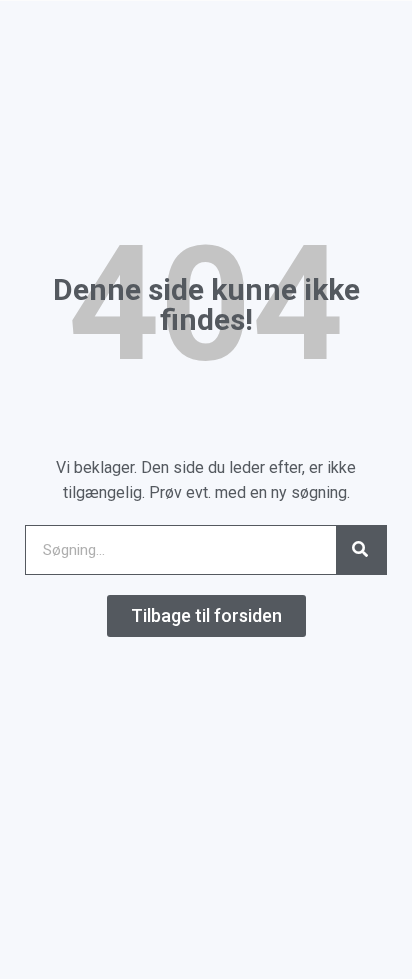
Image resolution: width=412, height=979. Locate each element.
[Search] (361, 550)
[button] (206, 616)
